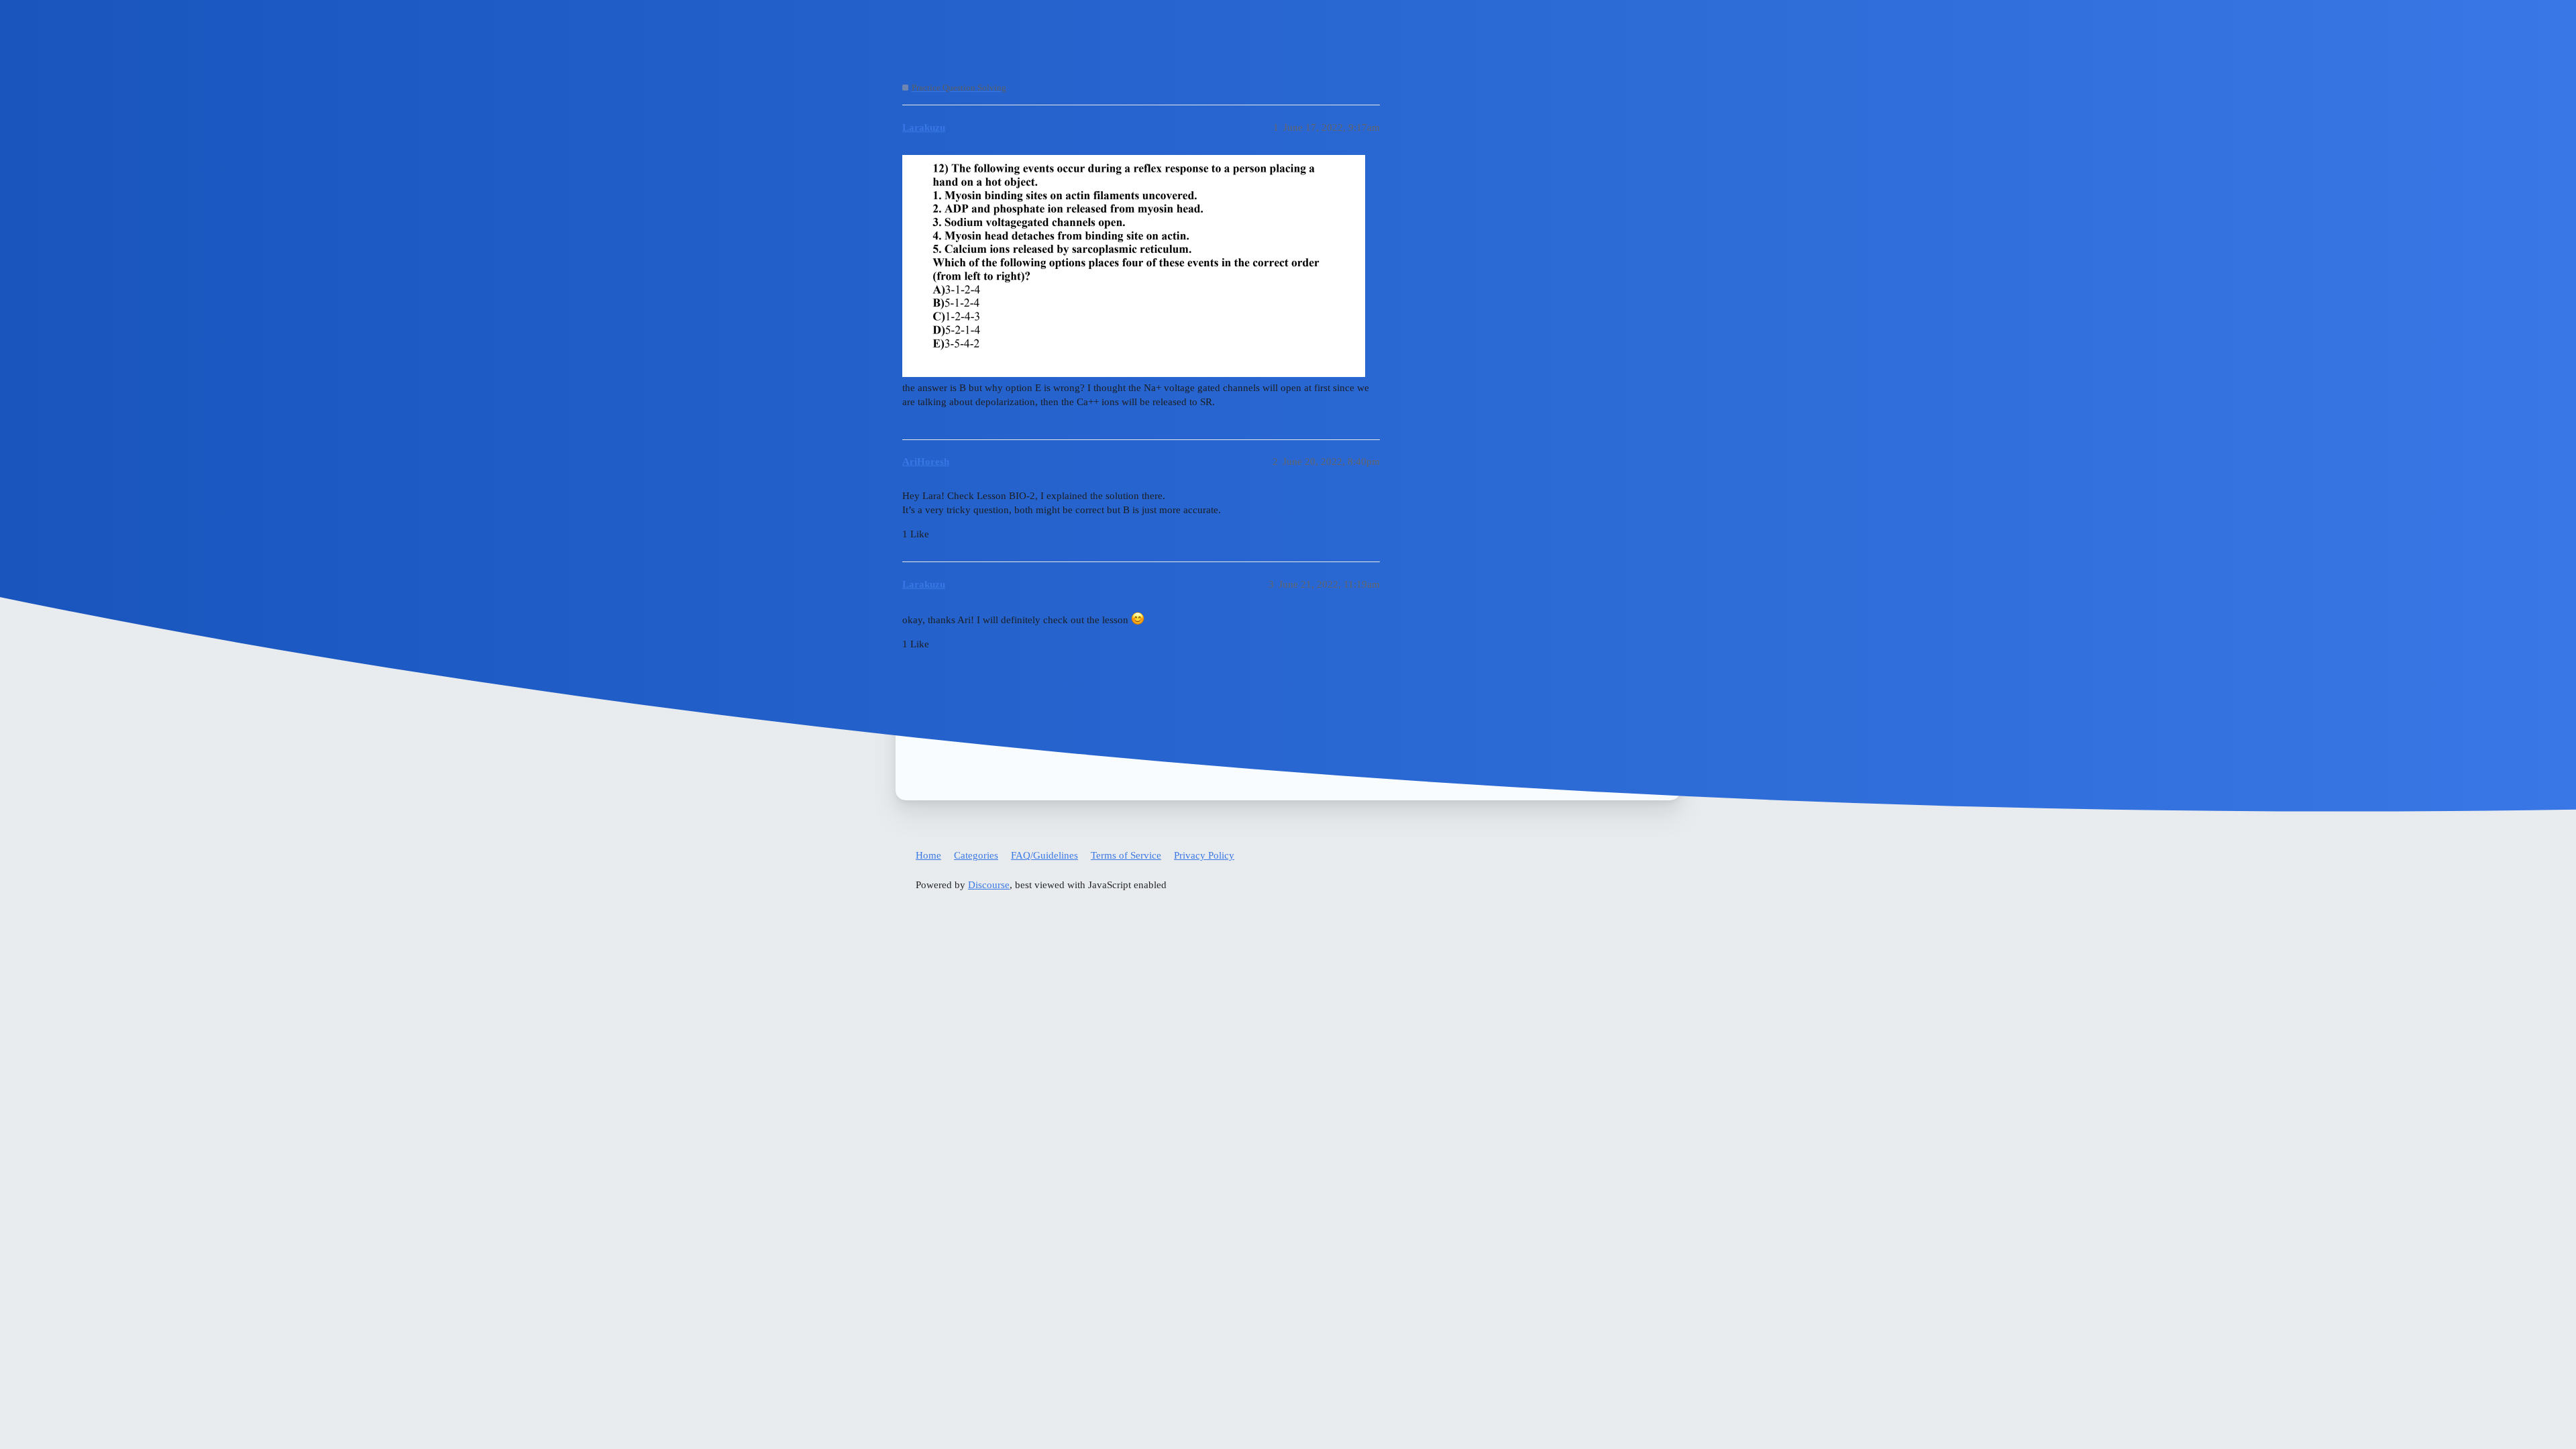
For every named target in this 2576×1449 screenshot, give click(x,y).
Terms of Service (1126, 855)
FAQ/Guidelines (1044, 855)
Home (928, 855)
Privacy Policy (1204, 855)
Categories (976, 855)
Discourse (989, 885)
